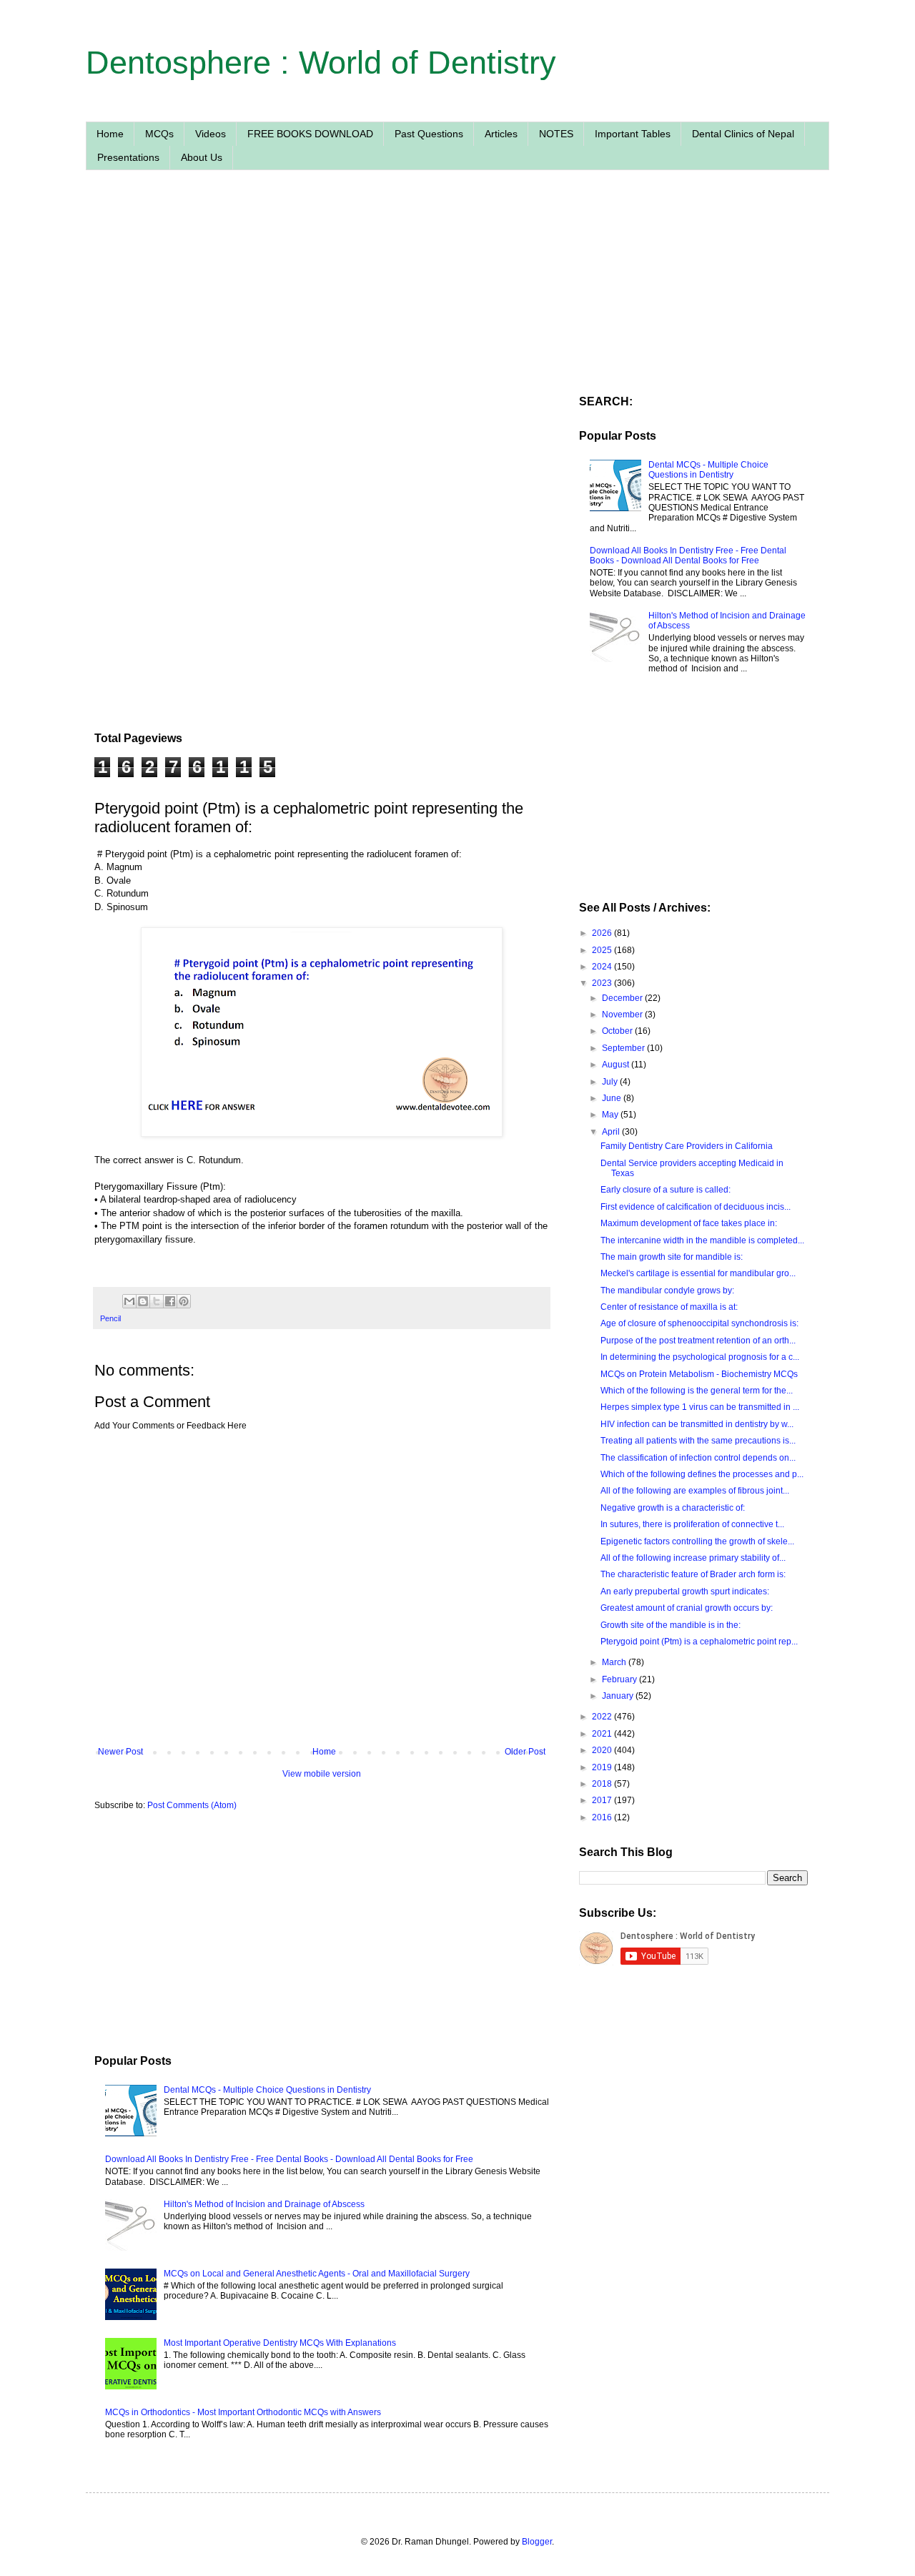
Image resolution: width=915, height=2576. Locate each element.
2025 (603, 950)
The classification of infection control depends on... (698, 1458)
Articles (501, 134)
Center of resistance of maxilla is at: (669, 1307)
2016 (603, 1817)
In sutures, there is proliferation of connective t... (692, 1524)
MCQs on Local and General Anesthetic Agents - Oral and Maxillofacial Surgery (317, 2274)
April (612, 1132)
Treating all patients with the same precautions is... (698, 1441)
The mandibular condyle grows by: (667, 1291)
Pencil (110, 1318)
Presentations (128, 157)
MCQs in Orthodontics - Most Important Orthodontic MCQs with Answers (243, 2412)
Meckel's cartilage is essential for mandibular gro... (698, 1273)
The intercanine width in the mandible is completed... (702, 1240)
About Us (202, 157)
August (617, 1065)
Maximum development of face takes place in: (689, 1223)
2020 (603, 1750)
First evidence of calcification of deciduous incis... (696, 1207)
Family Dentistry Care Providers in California (687, 1146)
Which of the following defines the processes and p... (702, 1474)
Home (110, 134)
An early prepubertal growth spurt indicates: (685, 1592)
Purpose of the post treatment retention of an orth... (698, 1341)
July (611, 1082)
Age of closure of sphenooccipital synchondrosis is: (699, 1323)
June (613, 1098)
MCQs (159, 134)
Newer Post (120, 1752)
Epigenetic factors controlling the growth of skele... (697, 1541)
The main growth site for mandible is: (672, 1257)
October (618, 1031)
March (615, 1662)
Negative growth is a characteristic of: (673, 1508)
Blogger (537, 2542)
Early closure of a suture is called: (666, 1190)
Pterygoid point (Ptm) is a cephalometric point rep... (699, 1642)
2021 (603, 1734)
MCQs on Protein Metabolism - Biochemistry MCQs (699, 1374)
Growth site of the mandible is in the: (671, 1625)
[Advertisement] (322, 317)
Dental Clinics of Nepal (743, 134)
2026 (603, 933)
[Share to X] (157, 1301)
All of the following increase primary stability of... (693, 1558)
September (624, 1048)
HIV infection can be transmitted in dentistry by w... (697, 1424)
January (619, 1696)
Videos (211, 134)
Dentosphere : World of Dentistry (321, 63)
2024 (603, 967)
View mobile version (322, 1774)
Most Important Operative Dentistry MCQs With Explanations (280, 2343)
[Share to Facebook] (170, 1301)
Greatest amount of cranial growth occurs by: (687, 1608)
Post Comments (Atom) (192, 1805)
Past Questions (429, 134)
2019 (603, 1767)
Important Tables (633, 134)
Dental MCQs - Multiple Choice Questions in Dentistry (267, 2090)
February (620, 1679)
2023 (603, 983)
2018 (603, 1784)
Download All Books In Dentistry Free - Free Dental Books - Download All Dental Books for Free (289, 2159)
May (611, 1115)
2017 (603, 1800)
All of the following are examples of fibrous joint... (695, 1491)
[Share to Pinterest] (184, 1301)
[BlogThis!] (143, 1301)
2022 (603, 1717)
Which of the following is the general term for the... (697, 1391)
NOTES (556, 134)
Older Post (525, 1752)
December (623, 998)
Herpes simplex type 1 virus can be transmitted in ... (700, 1407)
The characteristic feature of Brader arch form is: (693, 1574)
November (623, 1015)
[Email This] (129, 1301)
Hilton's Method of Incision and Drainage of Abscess (264, 2204)
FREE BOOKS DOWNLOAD (310, 134)
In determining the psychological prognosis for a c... (700, 1357)
